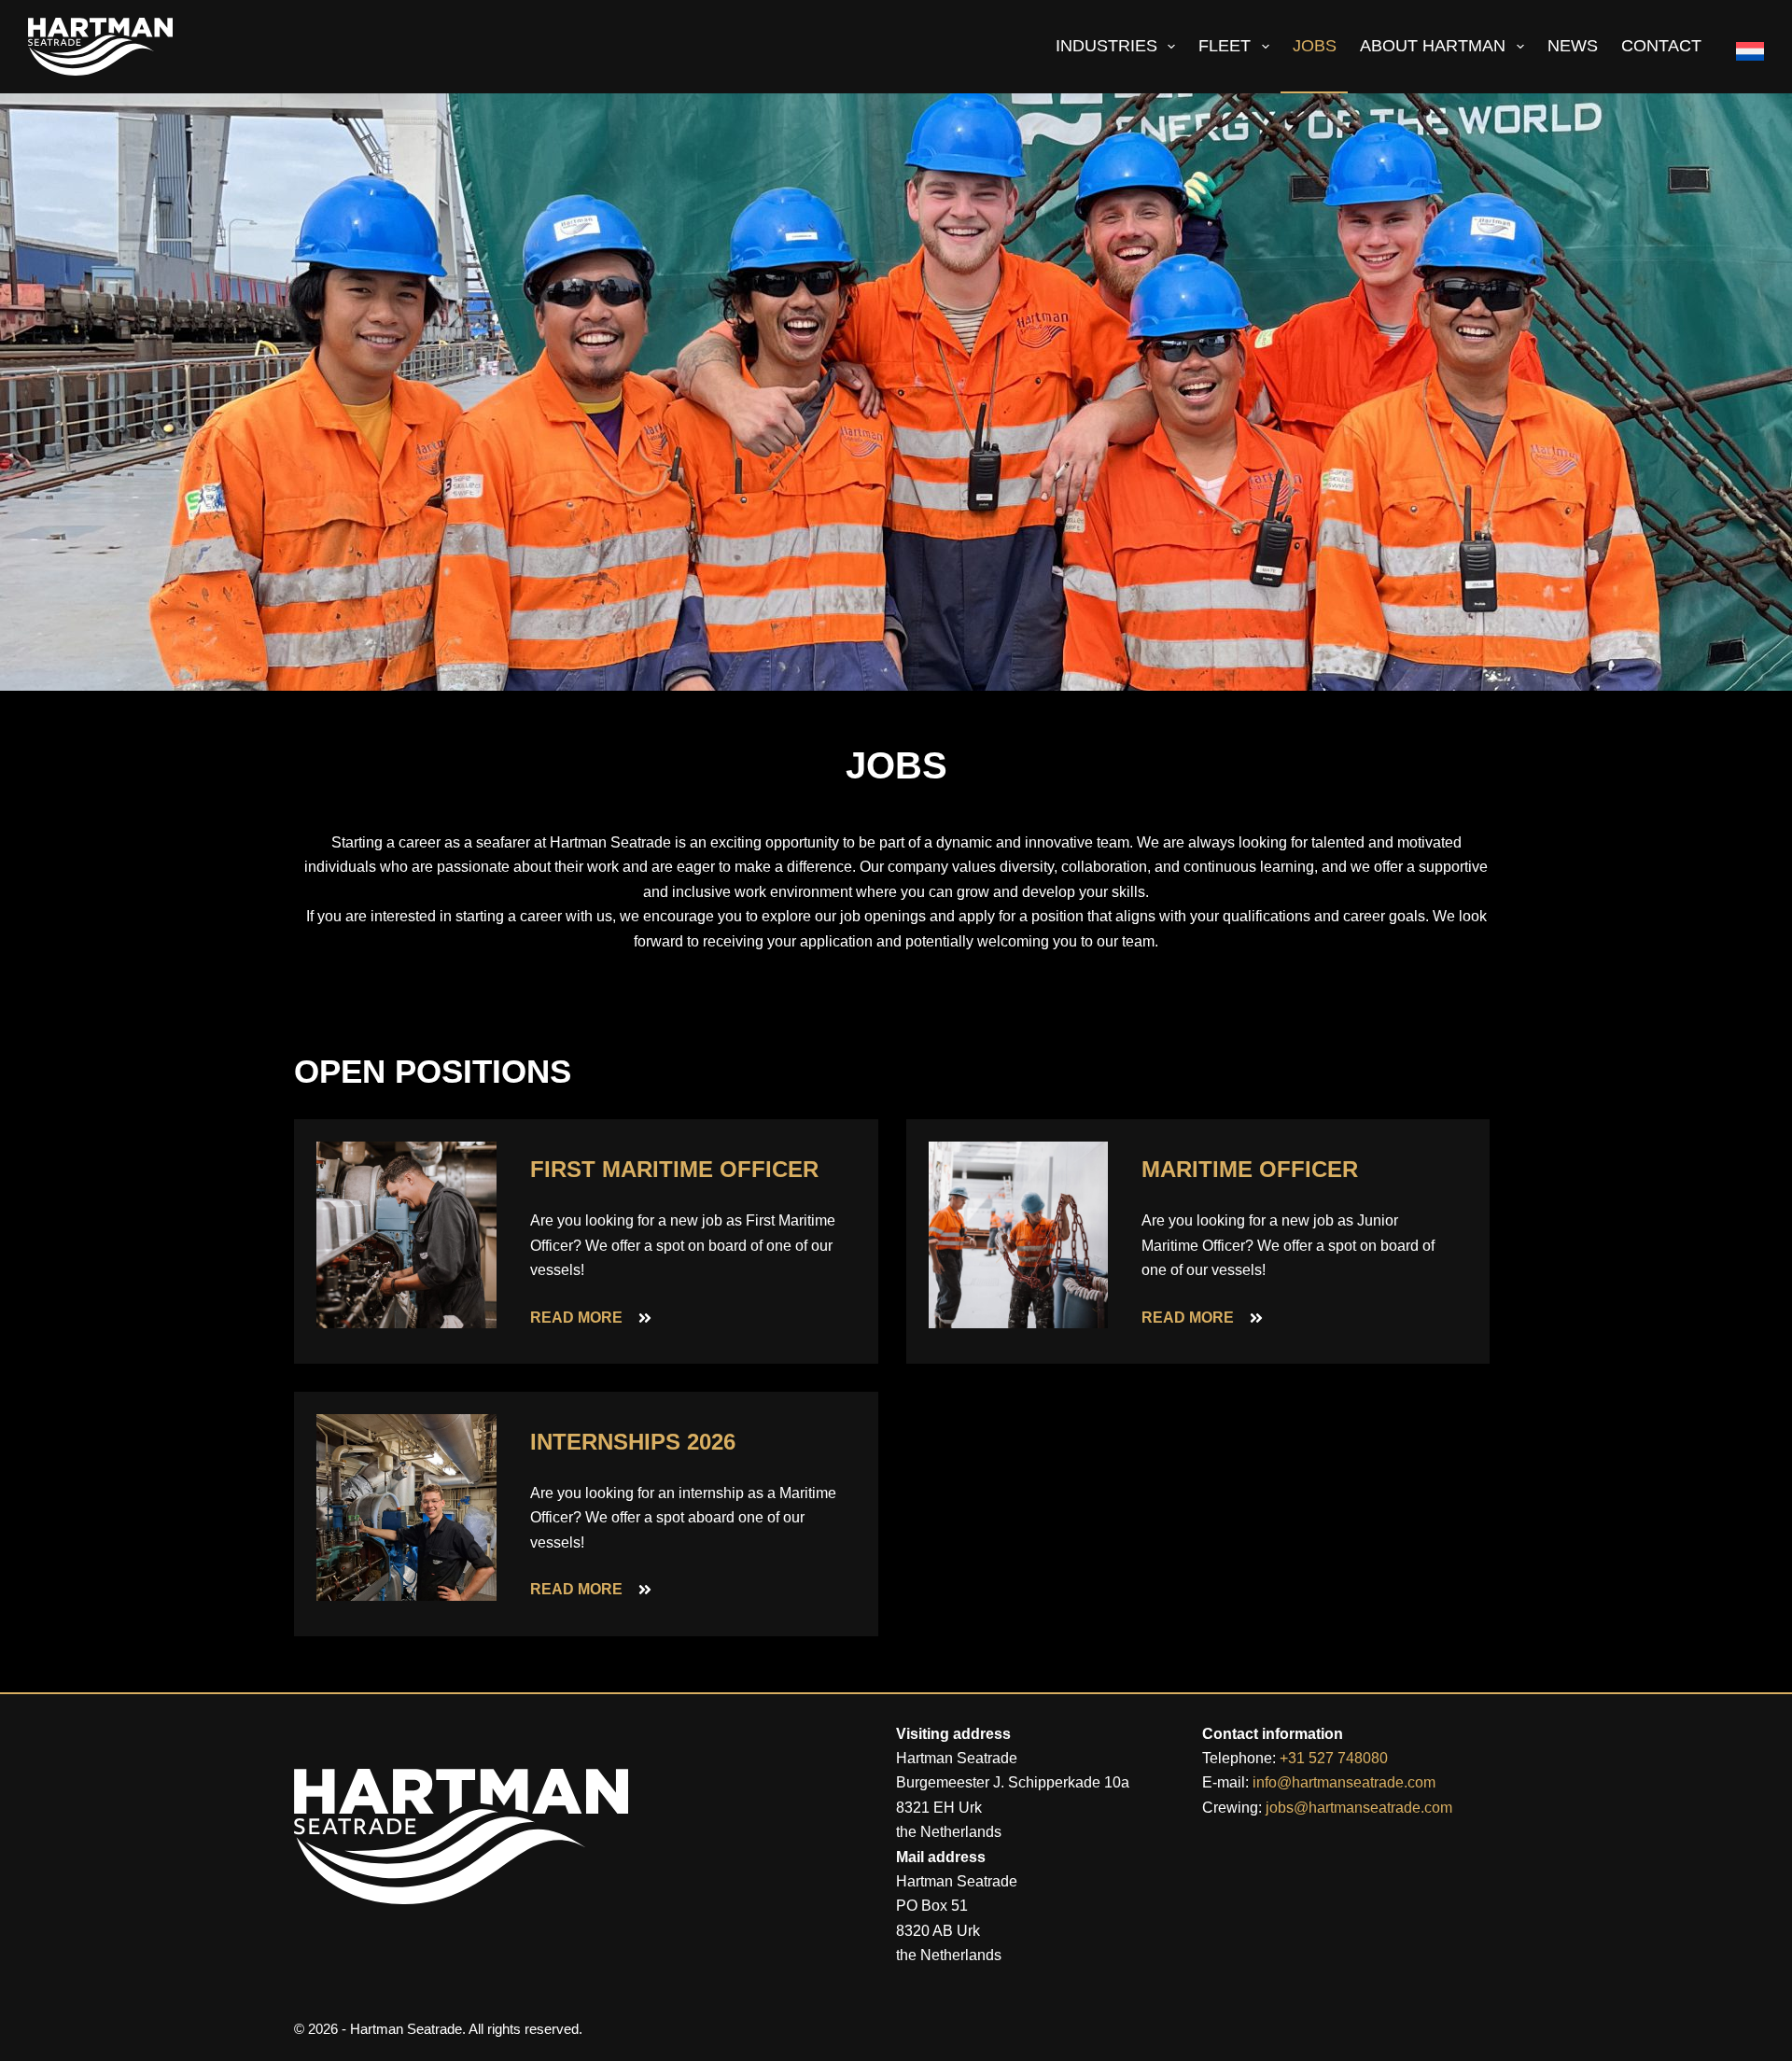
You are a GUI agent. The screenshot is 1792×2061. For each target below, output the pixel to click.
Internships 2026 (633, 1442)
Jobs (1315, 46)
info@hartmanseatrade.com (1344, 1782)
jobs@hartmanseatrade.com (1359, 1808)
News (1573, 46)
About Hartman (1433, 46)
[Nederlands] (1743, 47)
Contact (1661, 46)
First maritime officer (674, 1169)
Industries (1106, 46)
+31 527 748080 (1334, 1758)
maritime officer (1250, 1169)
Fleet (1225, 46)
